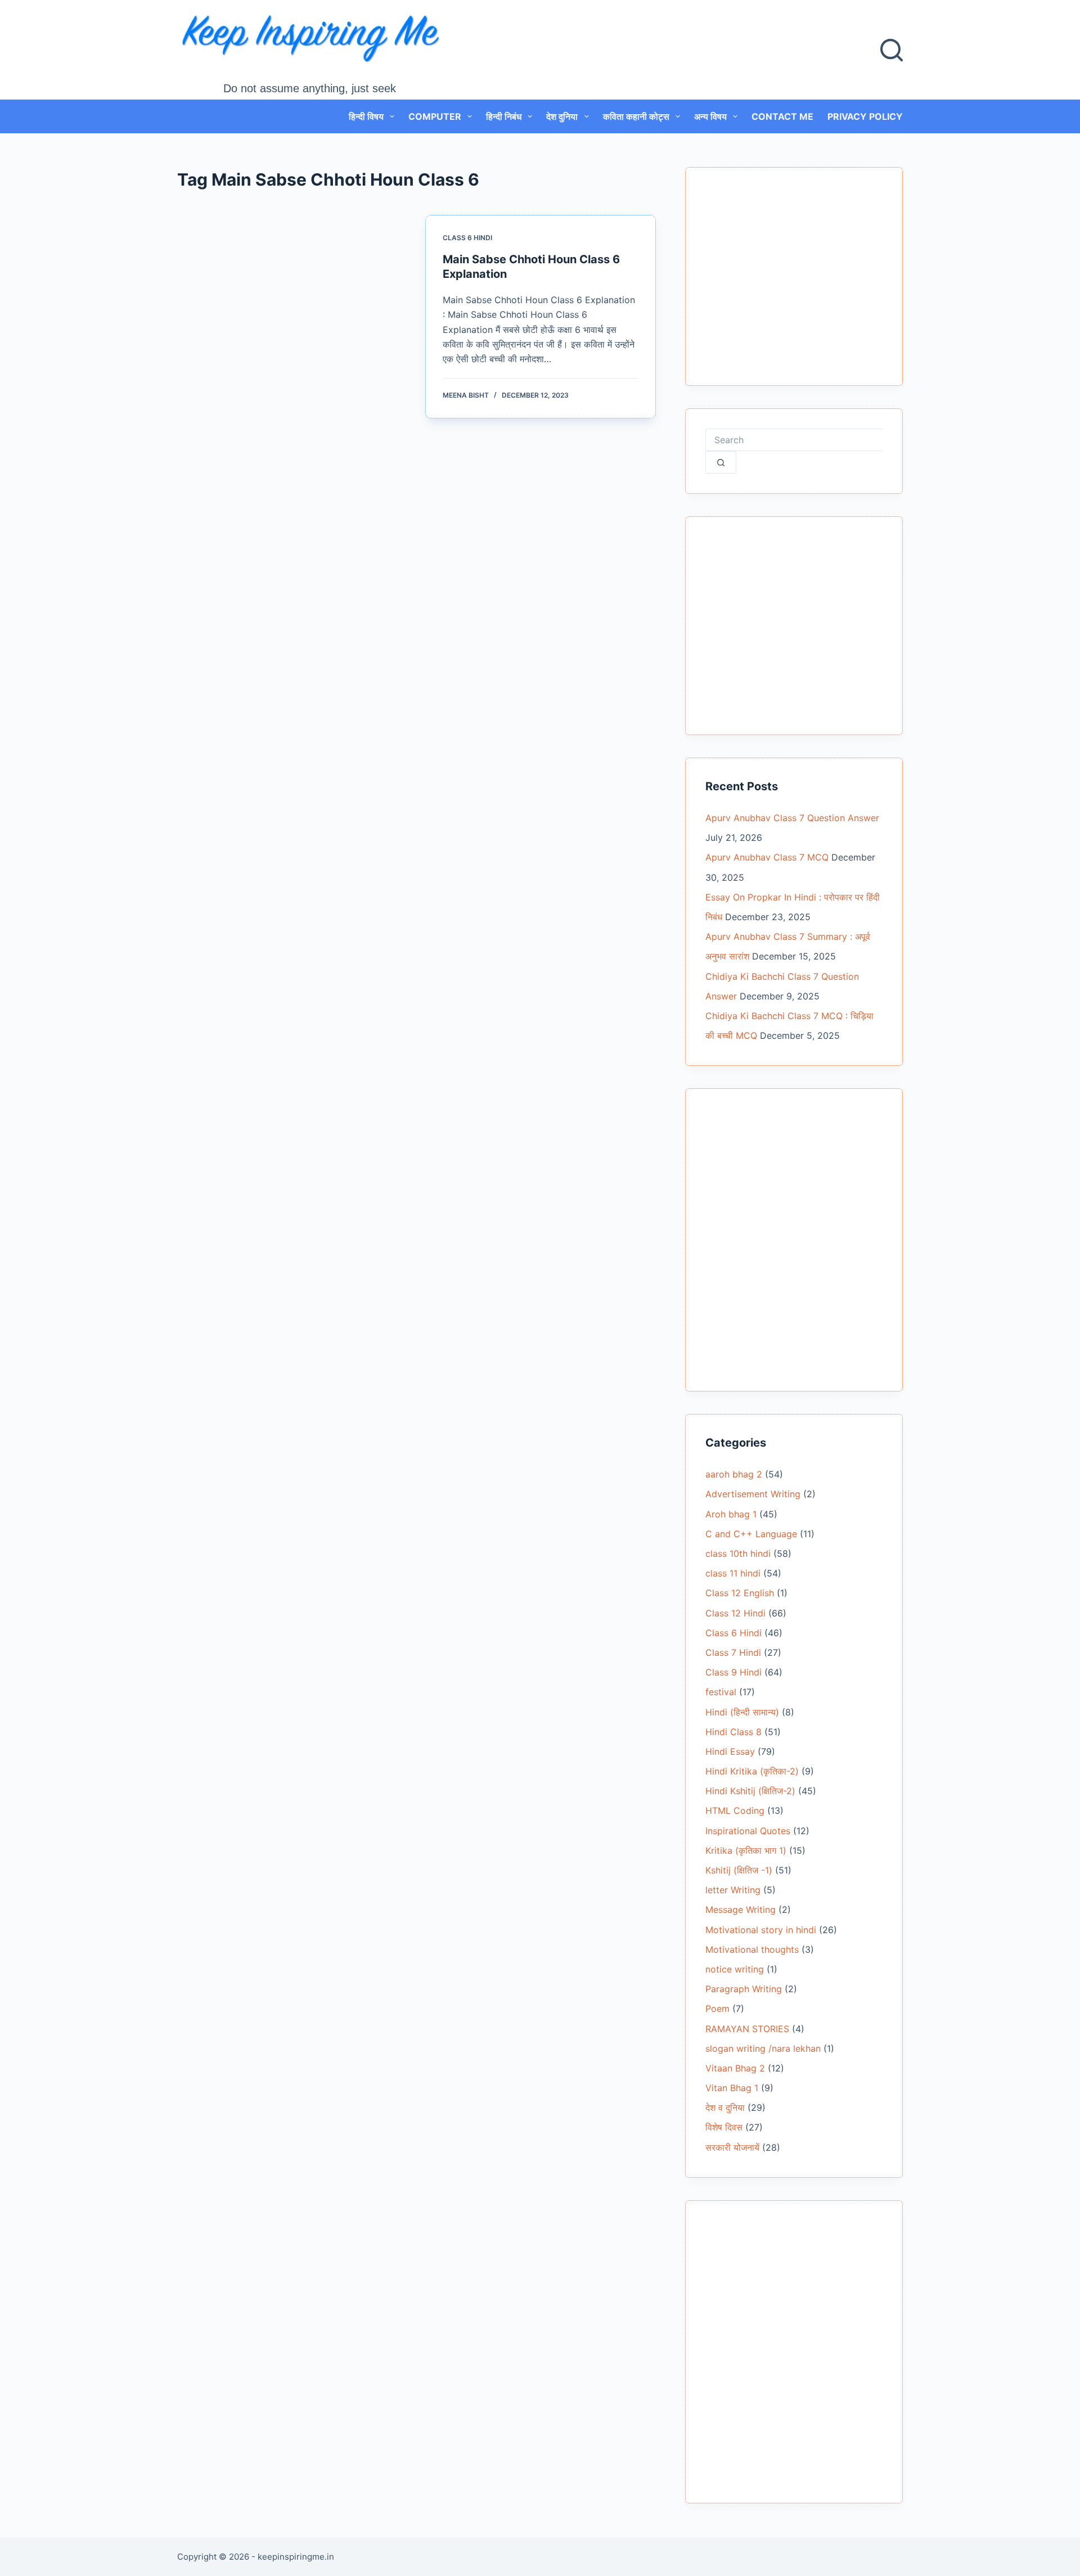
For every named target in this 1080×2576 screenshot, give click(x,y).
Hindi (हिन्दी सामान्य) (742, 1712)
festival (721, 1692)
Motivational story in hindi (761, 1930)
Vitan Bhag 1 (732, 2088)
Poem (717, 2008)
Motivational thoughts (752, 1949)
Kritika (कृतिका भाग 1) (746, 1850)
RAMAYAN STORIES (747, 2029)
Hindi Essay (730, 1751)
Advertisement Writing (753, 1494)
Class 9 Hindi (733, 1672)
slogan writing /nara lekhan (763, 2048)
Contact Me (782, 116)
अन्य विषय (710, 116)
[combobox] (794, 440)
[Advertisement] (794, 283)
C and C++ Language (751, 1534)
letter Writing (733, 1890)
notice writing (735, 1969)
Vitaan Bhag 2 (735, 2068)
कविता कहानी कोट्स (636, 116)
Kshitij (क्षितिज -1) (739, 1870)
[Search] (892, 50)
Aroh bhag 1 (731, 1514)
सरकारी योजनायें (732, 2147)
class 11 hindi (733, 1573)
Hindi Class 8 (733, 1732)
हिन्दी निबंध (504, 116)
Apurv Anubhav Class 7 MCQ (767, 857)
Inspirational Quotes (748, 1831)
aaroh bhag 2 (734, 1474)
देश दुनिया (562, 116)
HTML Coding (735, 1811)
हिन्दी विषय (366, 116)
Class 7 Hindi (733, 1652)
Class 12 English (740, 1593)
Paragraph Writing (744, 1989)
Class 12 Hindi (735, 1613)
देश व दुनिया (725, 2107)
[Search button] (721, 462)
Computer (435, 116)
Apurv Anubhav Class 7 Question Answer (792, 818)
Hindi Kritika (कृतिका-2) (752, 1771)
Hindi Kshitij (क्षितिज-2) (750, 1791)
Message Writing (741, 1910)
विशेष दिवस (724, 2127)
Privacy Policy (865, 116)
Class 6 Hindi (467, 238)
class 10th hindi (738, 1553)
